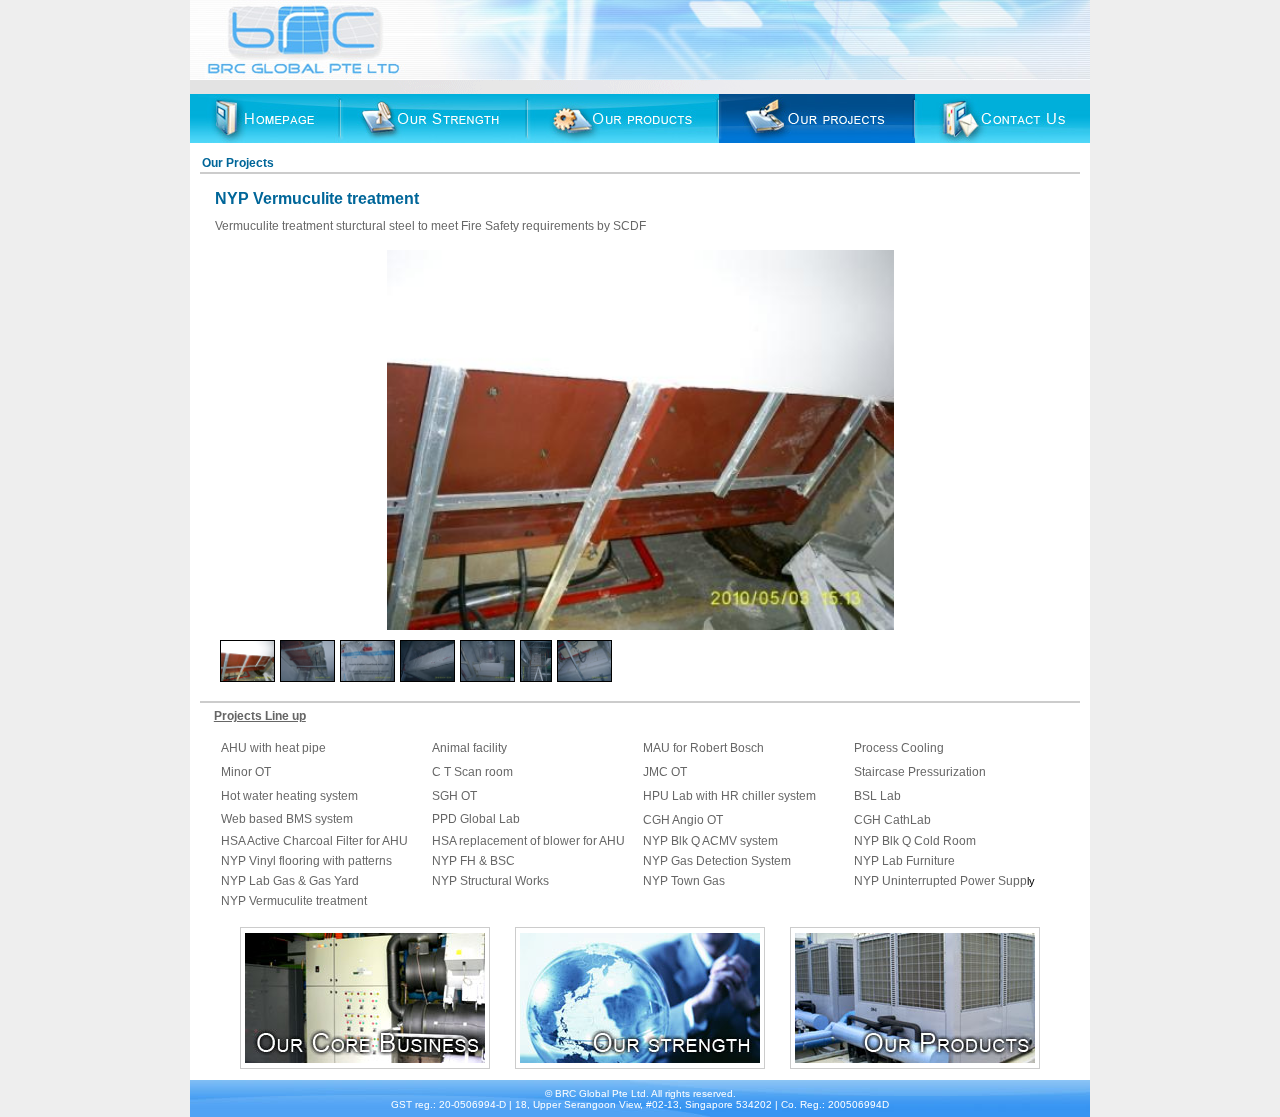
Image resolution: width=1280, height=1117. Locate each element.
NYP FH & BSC (473, 861)
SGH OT (454, 796)
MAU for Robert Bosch (703, 748)
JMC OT (665, 772)
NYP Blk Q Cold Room (915, 841)
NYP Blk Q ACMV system (710, 841)
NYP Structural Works (490, 881)
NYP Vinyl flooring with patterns (306, 861)
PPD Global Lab (476, 819)
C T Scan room (472, 772)
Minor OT (246, 772)
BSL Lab (877, 796)
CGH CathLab (894, 820)
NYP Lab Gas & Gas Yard (291, 881)
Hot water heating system (289, 796)
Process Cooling (899, 748)
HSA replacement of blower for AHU (528, 841)
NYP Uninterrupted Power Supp (940, 881)
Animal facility (469, 748)
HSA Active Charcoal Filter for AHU (314, 841)
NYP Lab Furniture (904, 861)
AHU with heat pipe (273, 748)
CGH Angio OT (683, 820)
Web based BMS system (287, 819)
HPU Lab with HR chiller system (729, 796)
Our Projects (238, 163)
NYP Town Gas (684, 881)
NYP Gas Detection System (717, 861)
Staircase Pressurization (920, 772)
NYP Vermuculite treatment (294, 901)
